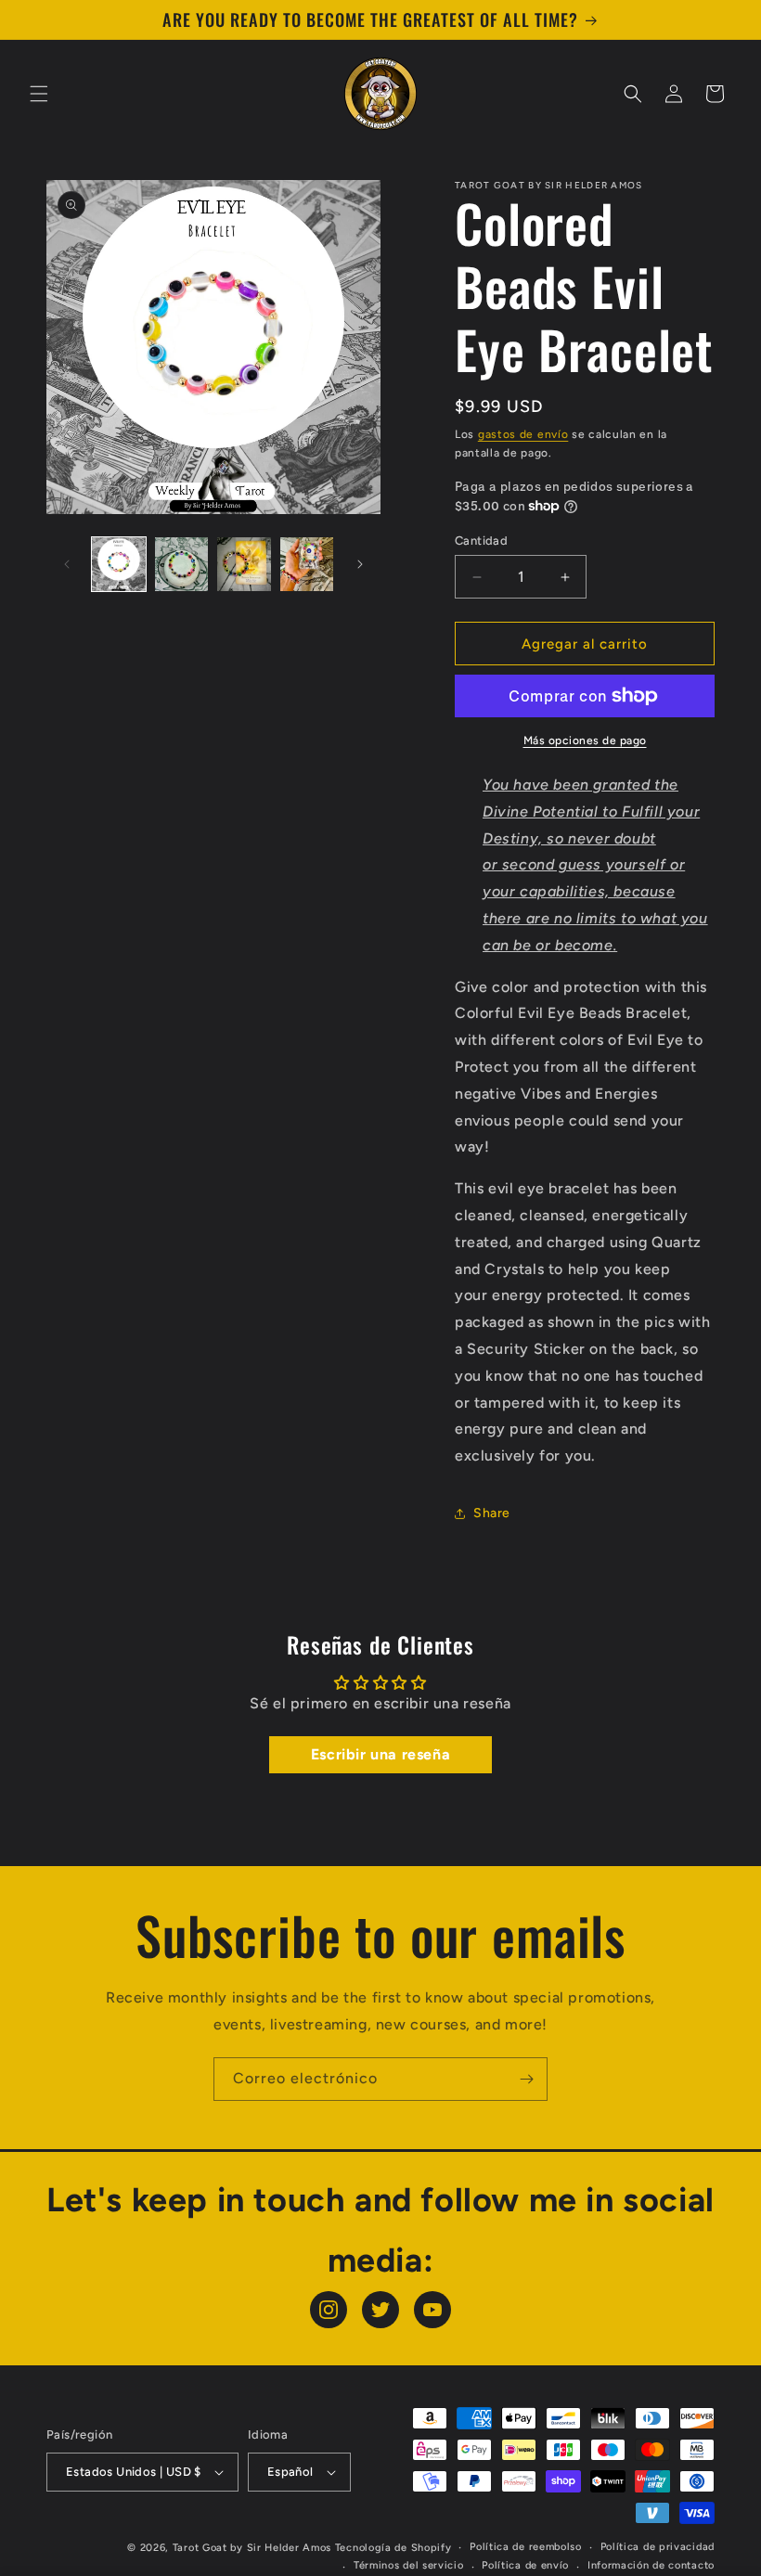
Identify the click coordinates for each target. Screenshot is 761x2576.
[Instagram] (329, 2310)
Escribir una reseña (380, 1754)
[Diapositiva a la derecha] (360, 564)
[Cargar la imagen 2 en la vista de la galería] (182, 564)
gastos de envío (523, 434)
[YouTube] (432, 2310)
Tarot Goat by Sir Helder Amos (252, 2548)
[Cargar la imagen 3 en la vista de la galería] (244, 564)
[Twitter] (380, 2310)
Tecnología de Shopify (393, 2548)
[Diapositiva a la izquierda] (67, 564)
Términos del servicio (409, 2565)
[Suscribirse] (526, 2079)
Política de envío (525, 2565)
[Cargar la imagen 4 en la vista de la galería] (307, 564)
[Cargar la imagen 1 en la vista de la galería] (119, 564)
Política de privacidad (658, 2547)
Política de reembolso (526, 2547)
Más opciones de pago (585, 741)
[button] (39, 94)
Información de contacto (651, 2565)
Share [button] (492, 1513)
